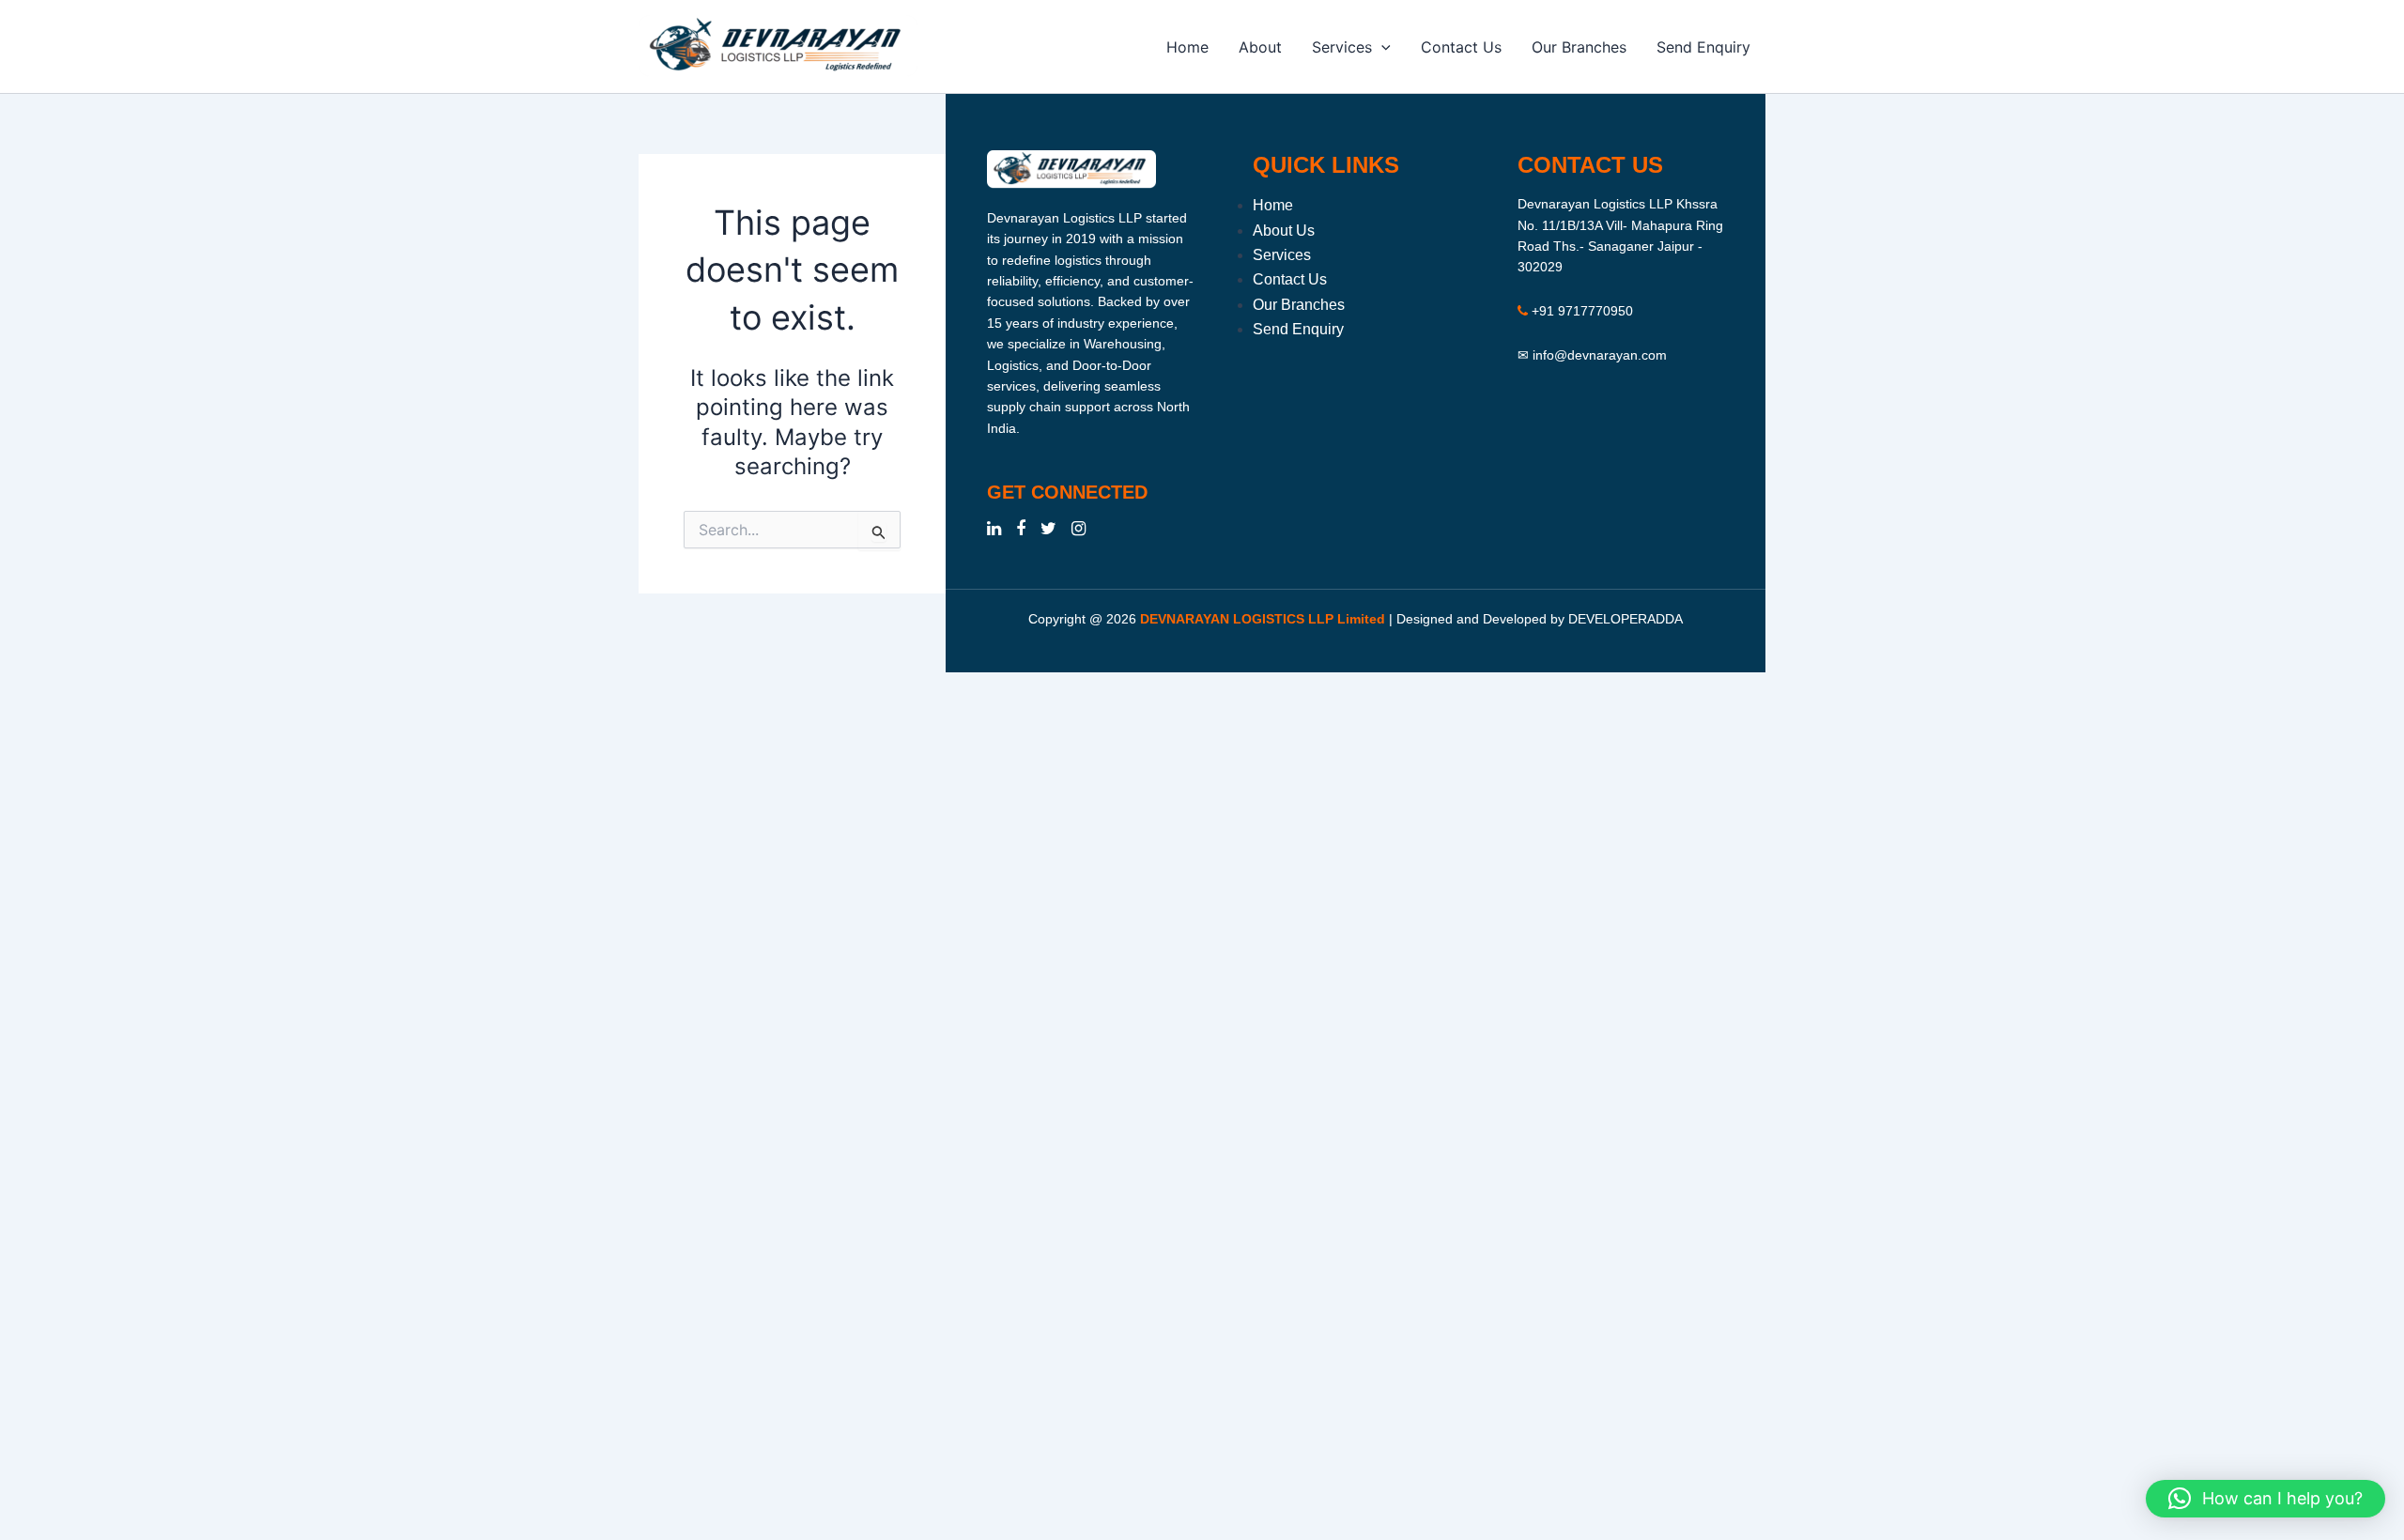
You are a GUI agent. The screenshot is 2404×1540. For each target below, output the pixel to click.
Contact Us (1461, 47)
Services (1282, 255)
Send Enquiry (1703, 47)
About (1260, 47)
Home (1187, 47)
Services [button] (1342, 47)
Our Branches (1579, 47)
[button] (1381, 47)
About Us (1284, 231)
